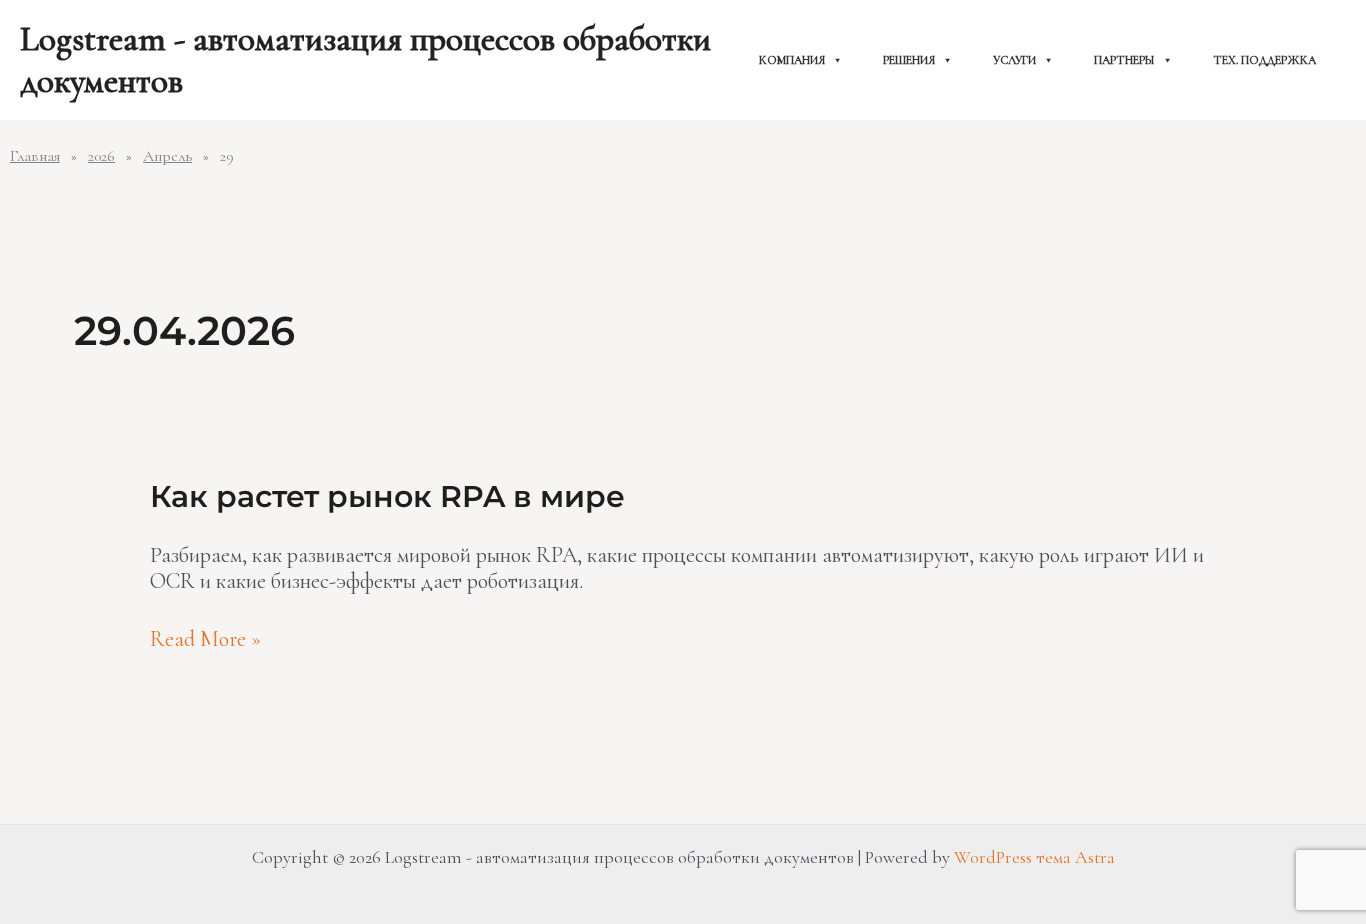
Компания (792, 60)
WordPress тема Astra (1034, 857)
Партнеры (1124, 60)
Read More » (205, 639)
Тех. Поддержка (1264, 60)
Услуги (1014, 60)
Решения (909, 60)
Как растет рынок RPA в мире (387, 496)
